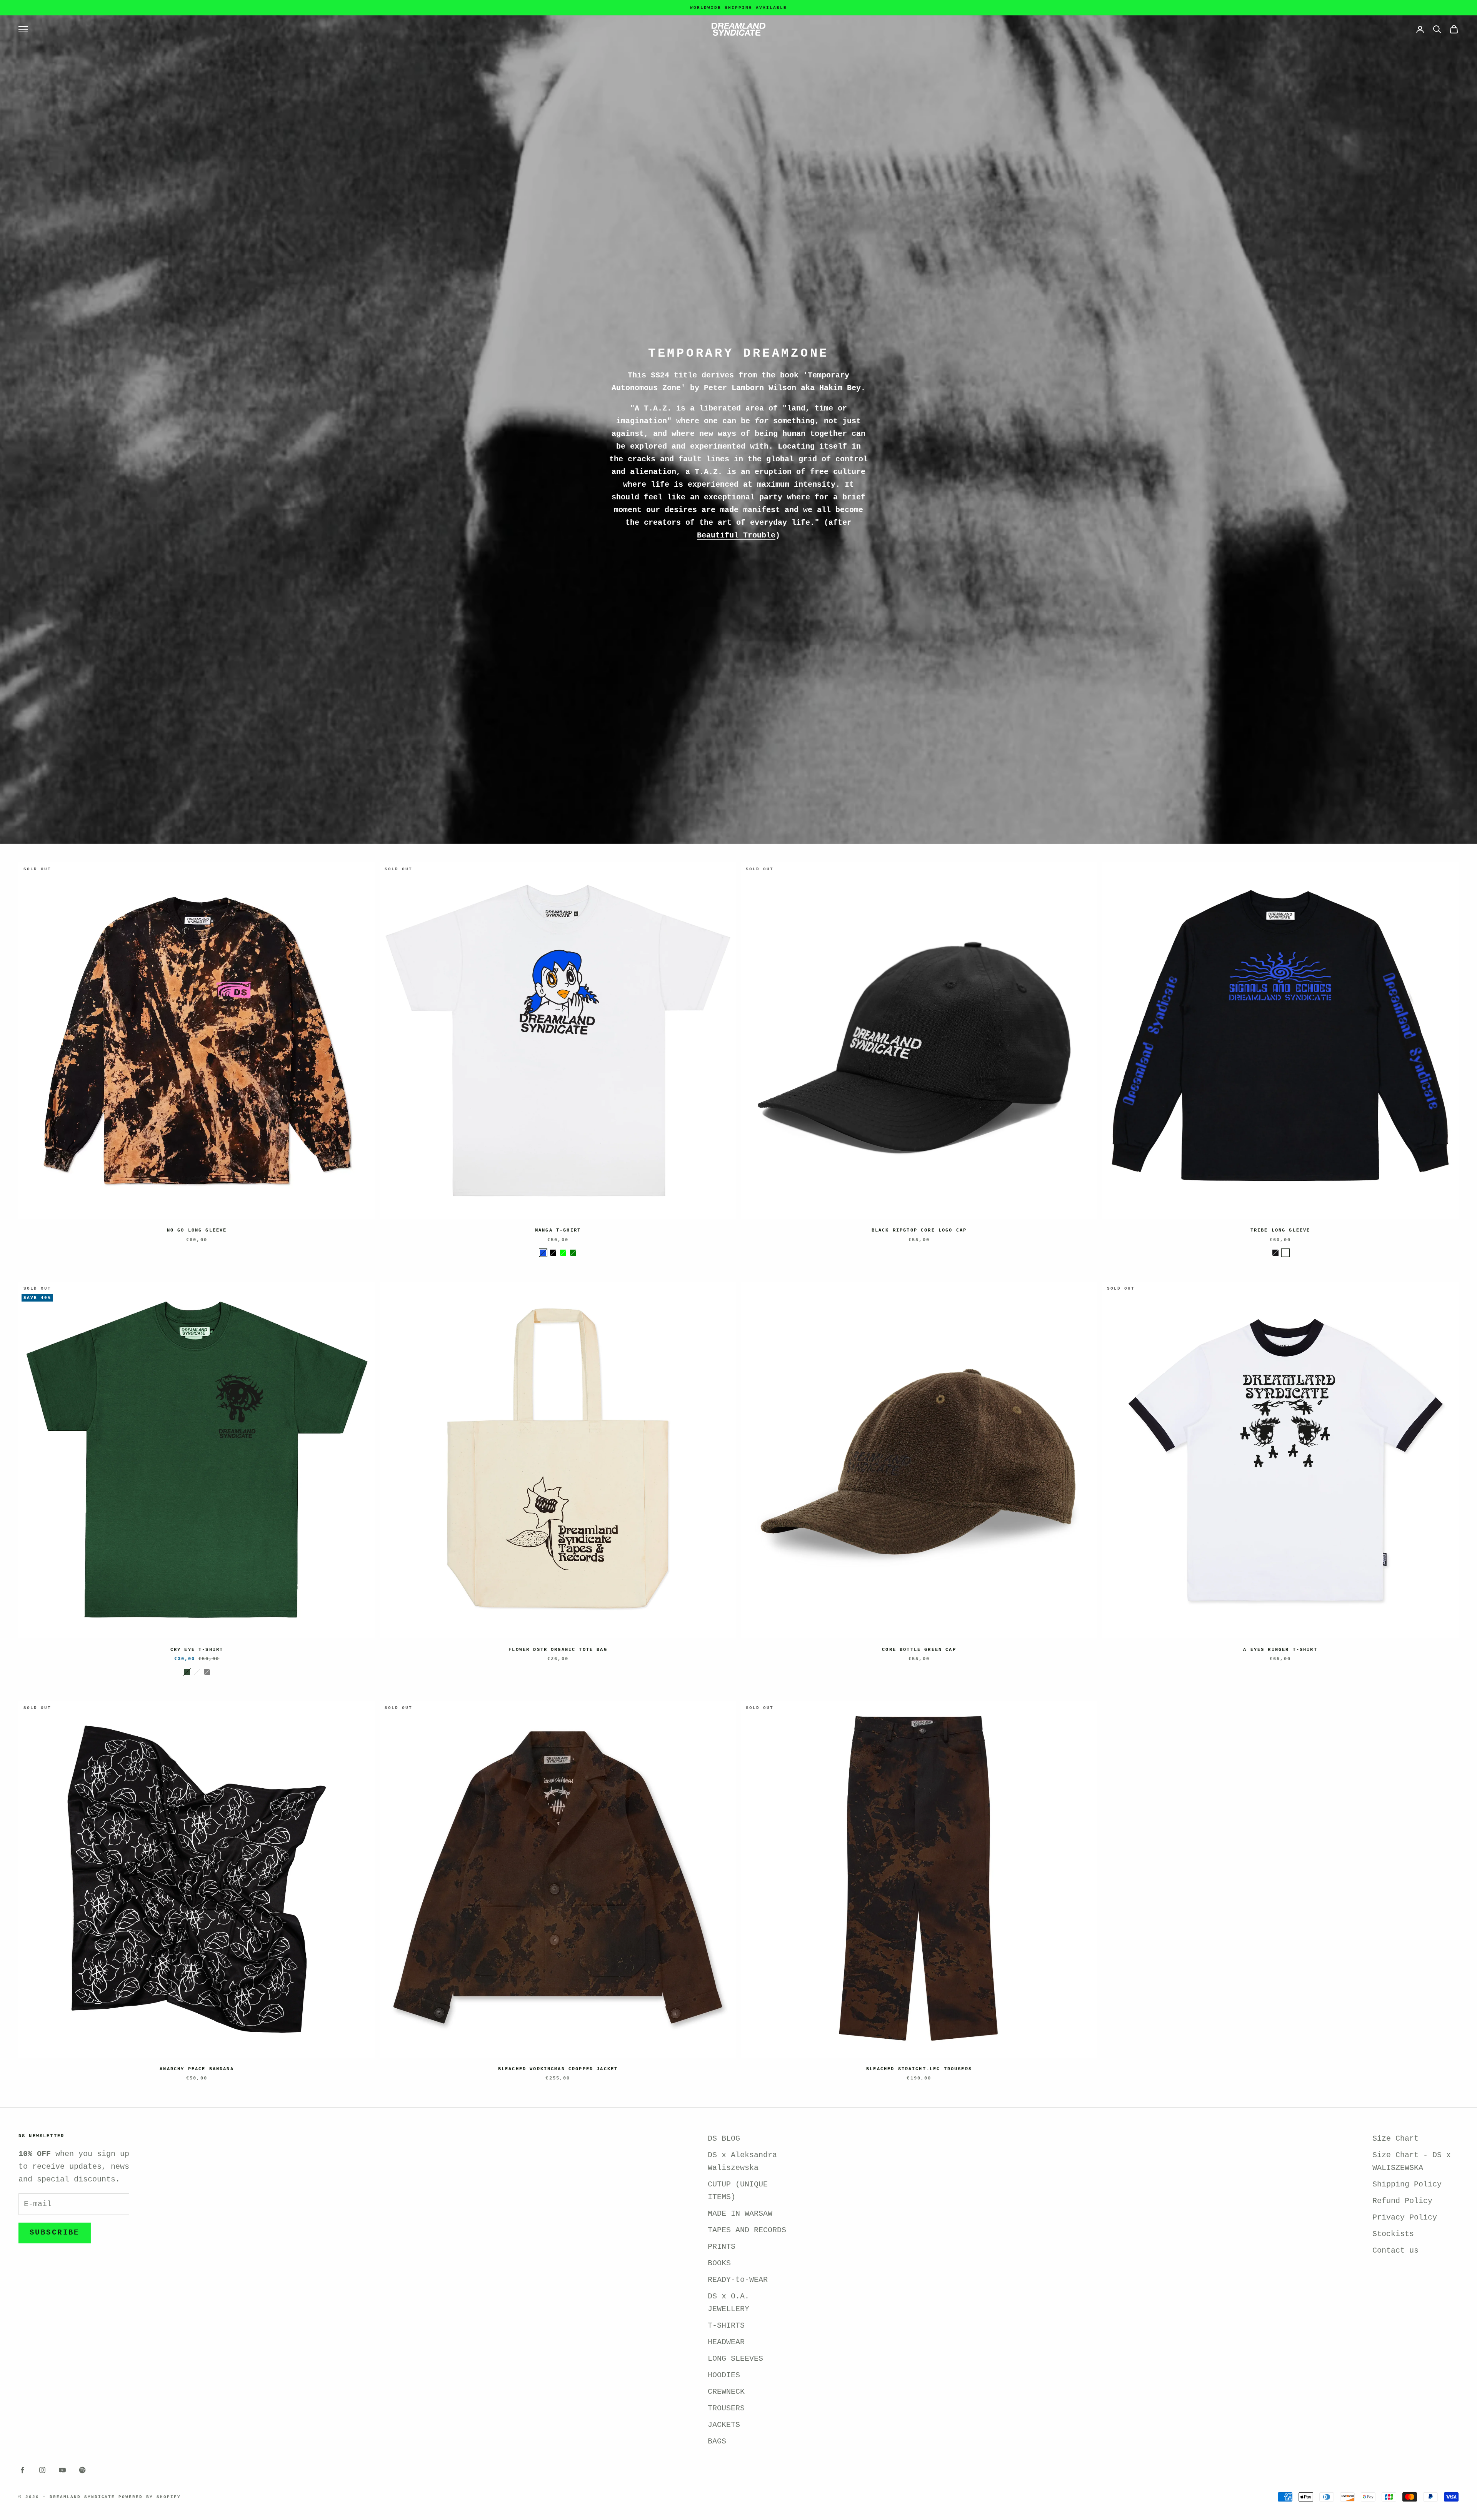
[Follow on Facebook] (22, 2470)
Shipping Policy (1407, 2184)
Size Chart (1395, 2139)
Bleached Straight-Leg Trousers (919, 2069)
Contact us (1395, 2250)
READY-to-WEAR (738, 2280)
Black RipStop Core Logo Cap (919, 1230)
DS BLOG (724, 2139)
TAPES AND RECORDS (747, 2230)
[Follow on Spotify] (82, 2470)
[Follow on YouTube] (62, 2470)
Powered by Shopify (150, 2497)
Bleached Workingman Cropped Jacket (558, 2069)
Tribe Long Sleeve (1280, 1230)
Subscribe (55, 2233)
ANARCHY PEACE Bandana (197, 2069)
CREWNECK (726, 2392)
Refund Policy (1402, 2201)
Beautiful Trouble (736, 535)
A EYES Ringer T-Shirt (1280, 1650)
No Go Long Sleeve (197, 1230)
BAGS (717, 2441)
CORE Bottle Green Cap (919, 1650)
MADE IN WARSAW (740, 2214)
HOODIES (724, 2375)
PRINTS (722, 2247)
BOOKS (719, 2263)
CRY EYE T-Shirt (197, 1650)
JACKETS (724, 2425)
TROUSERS (726, 2408)
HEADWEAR (726, 2342)
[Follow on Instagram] (42, 2470)
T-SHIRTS (726, 2326)
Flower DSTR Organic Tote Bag (558, 1650)
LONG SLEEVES (735, 2359)
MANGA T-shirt (558, 1230)
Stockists (1393, 2234)
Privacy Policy (1405, 2217)
